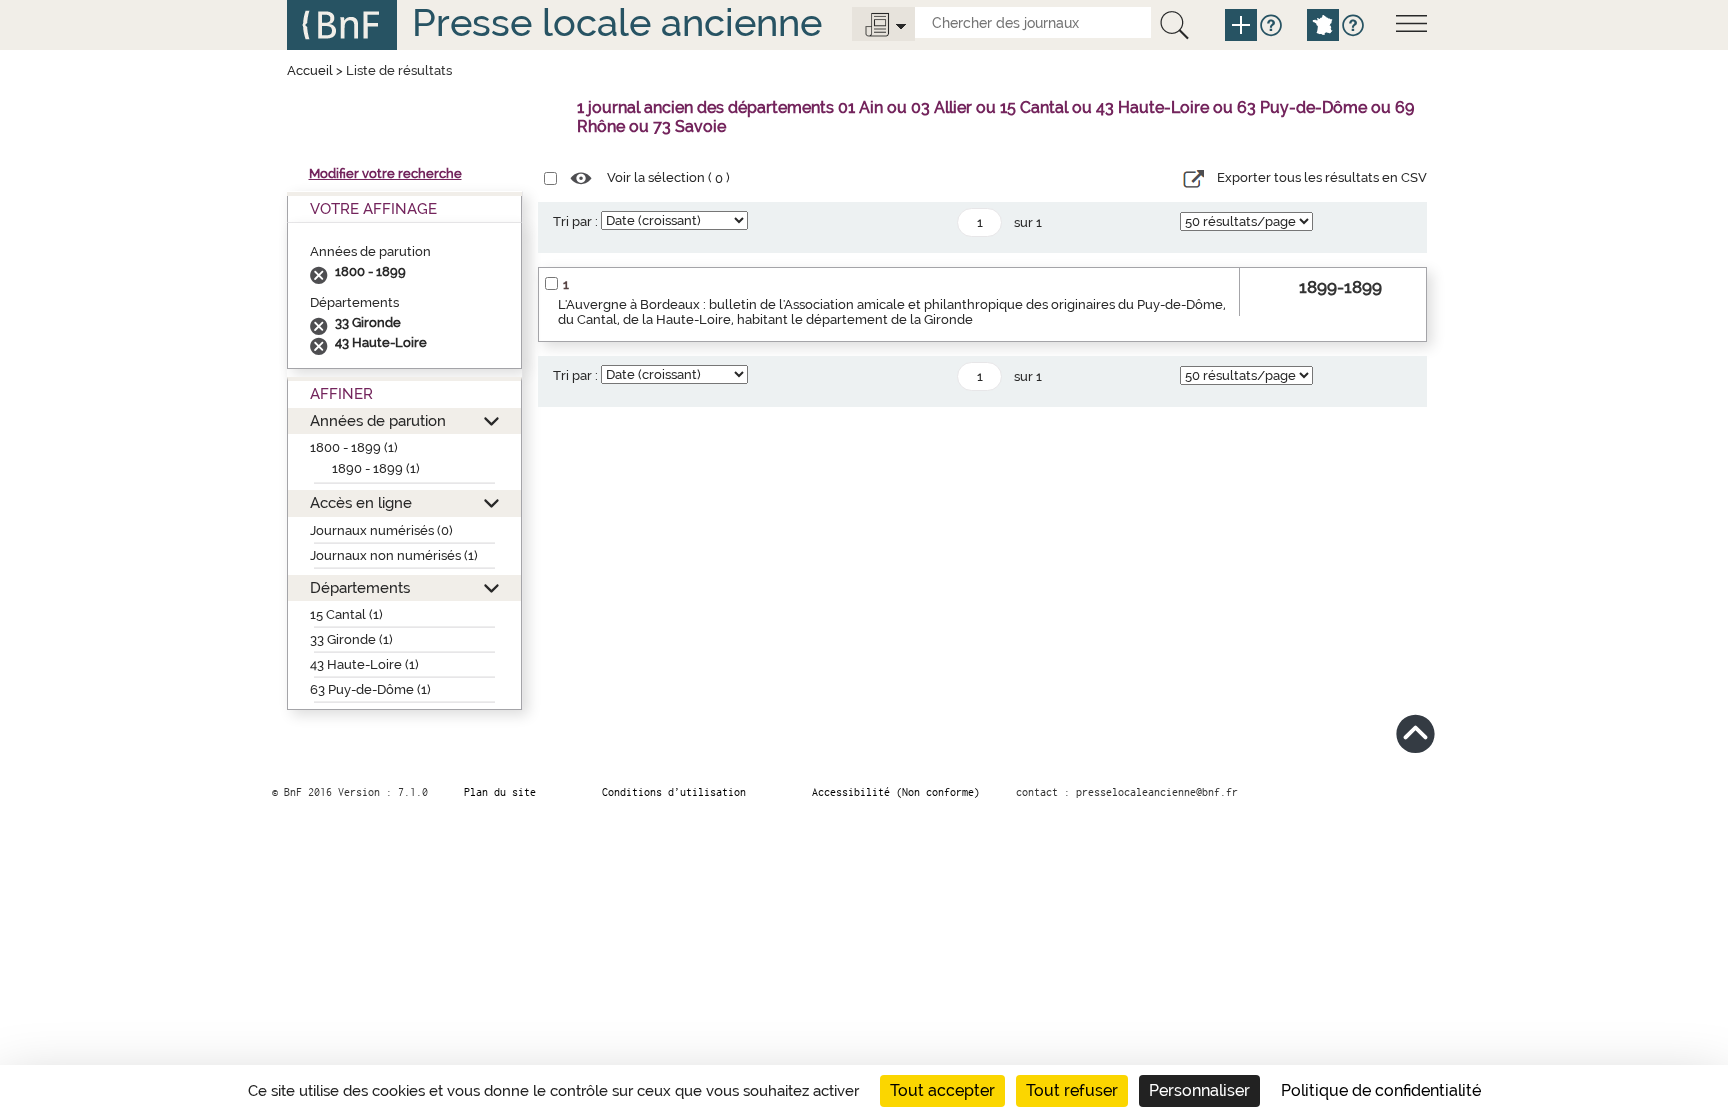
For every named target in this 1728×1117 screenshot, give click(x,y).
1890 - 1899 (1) (376, 468)
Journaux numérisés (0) (381, 530)
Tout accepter (942, 1090)
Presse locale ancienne (617, 22)
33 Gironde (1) (351, 639)
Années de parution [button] (378, 420)
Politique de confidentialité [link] (1381, 1090)
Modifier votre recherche (385, 173)
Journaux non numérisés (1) (394, 555)
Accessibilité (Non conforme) (896, 792)
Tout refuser (1072, 1090)
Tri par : (575, 221)
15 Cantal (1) (346, 614)
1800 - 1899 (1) (354, 447)
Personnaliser (1199, 1090)
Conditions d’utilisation (674, 792)
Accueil (310, 70)
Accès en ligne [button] (361, 502)
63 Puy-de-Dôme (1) (370, 689)
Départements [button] (360, 587)
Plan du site (500, 792)
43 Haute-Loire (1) (364, 664)
